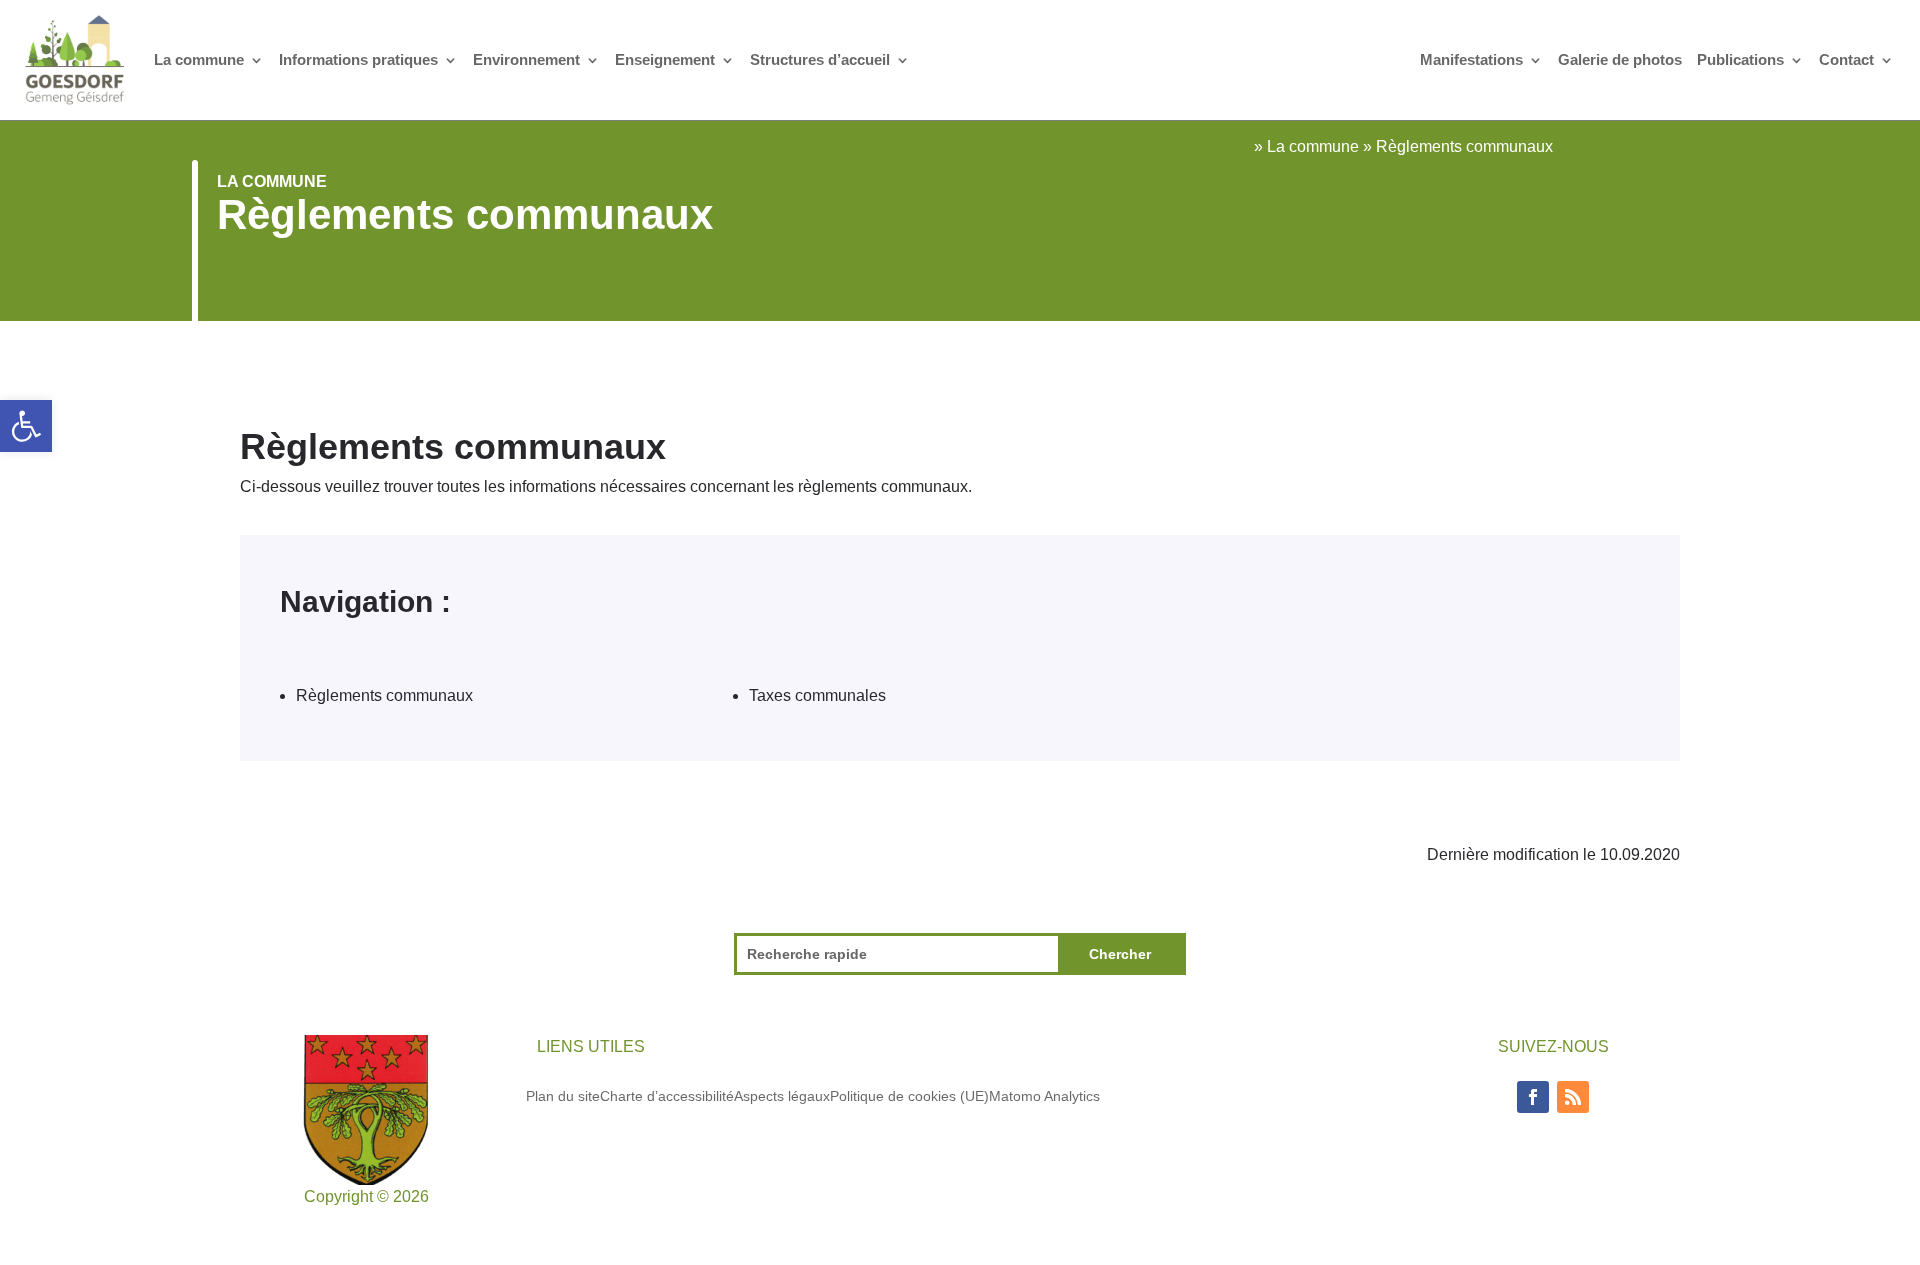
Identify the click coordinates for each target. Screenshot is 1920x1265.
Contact (1846, 59)
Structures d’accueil (820, 59)
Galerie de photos (1620, 59)
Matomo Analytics (1044, 1095)
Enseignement (665, 59)
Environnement (526, 59)
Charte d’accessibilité (667, 1095)
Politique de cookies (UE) (909, 1095)
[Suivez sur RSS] (1573, 1097)
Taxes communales (817, 695)
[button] (26, 426)
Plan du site (563, 1095)
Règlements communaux (384, 695)
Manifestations (1471, 59)
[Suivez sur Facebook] (1533, 1097)
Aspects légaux (782, 1095)
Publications (1740, 59)
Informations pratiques (358, 59)
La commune (199, 59)
